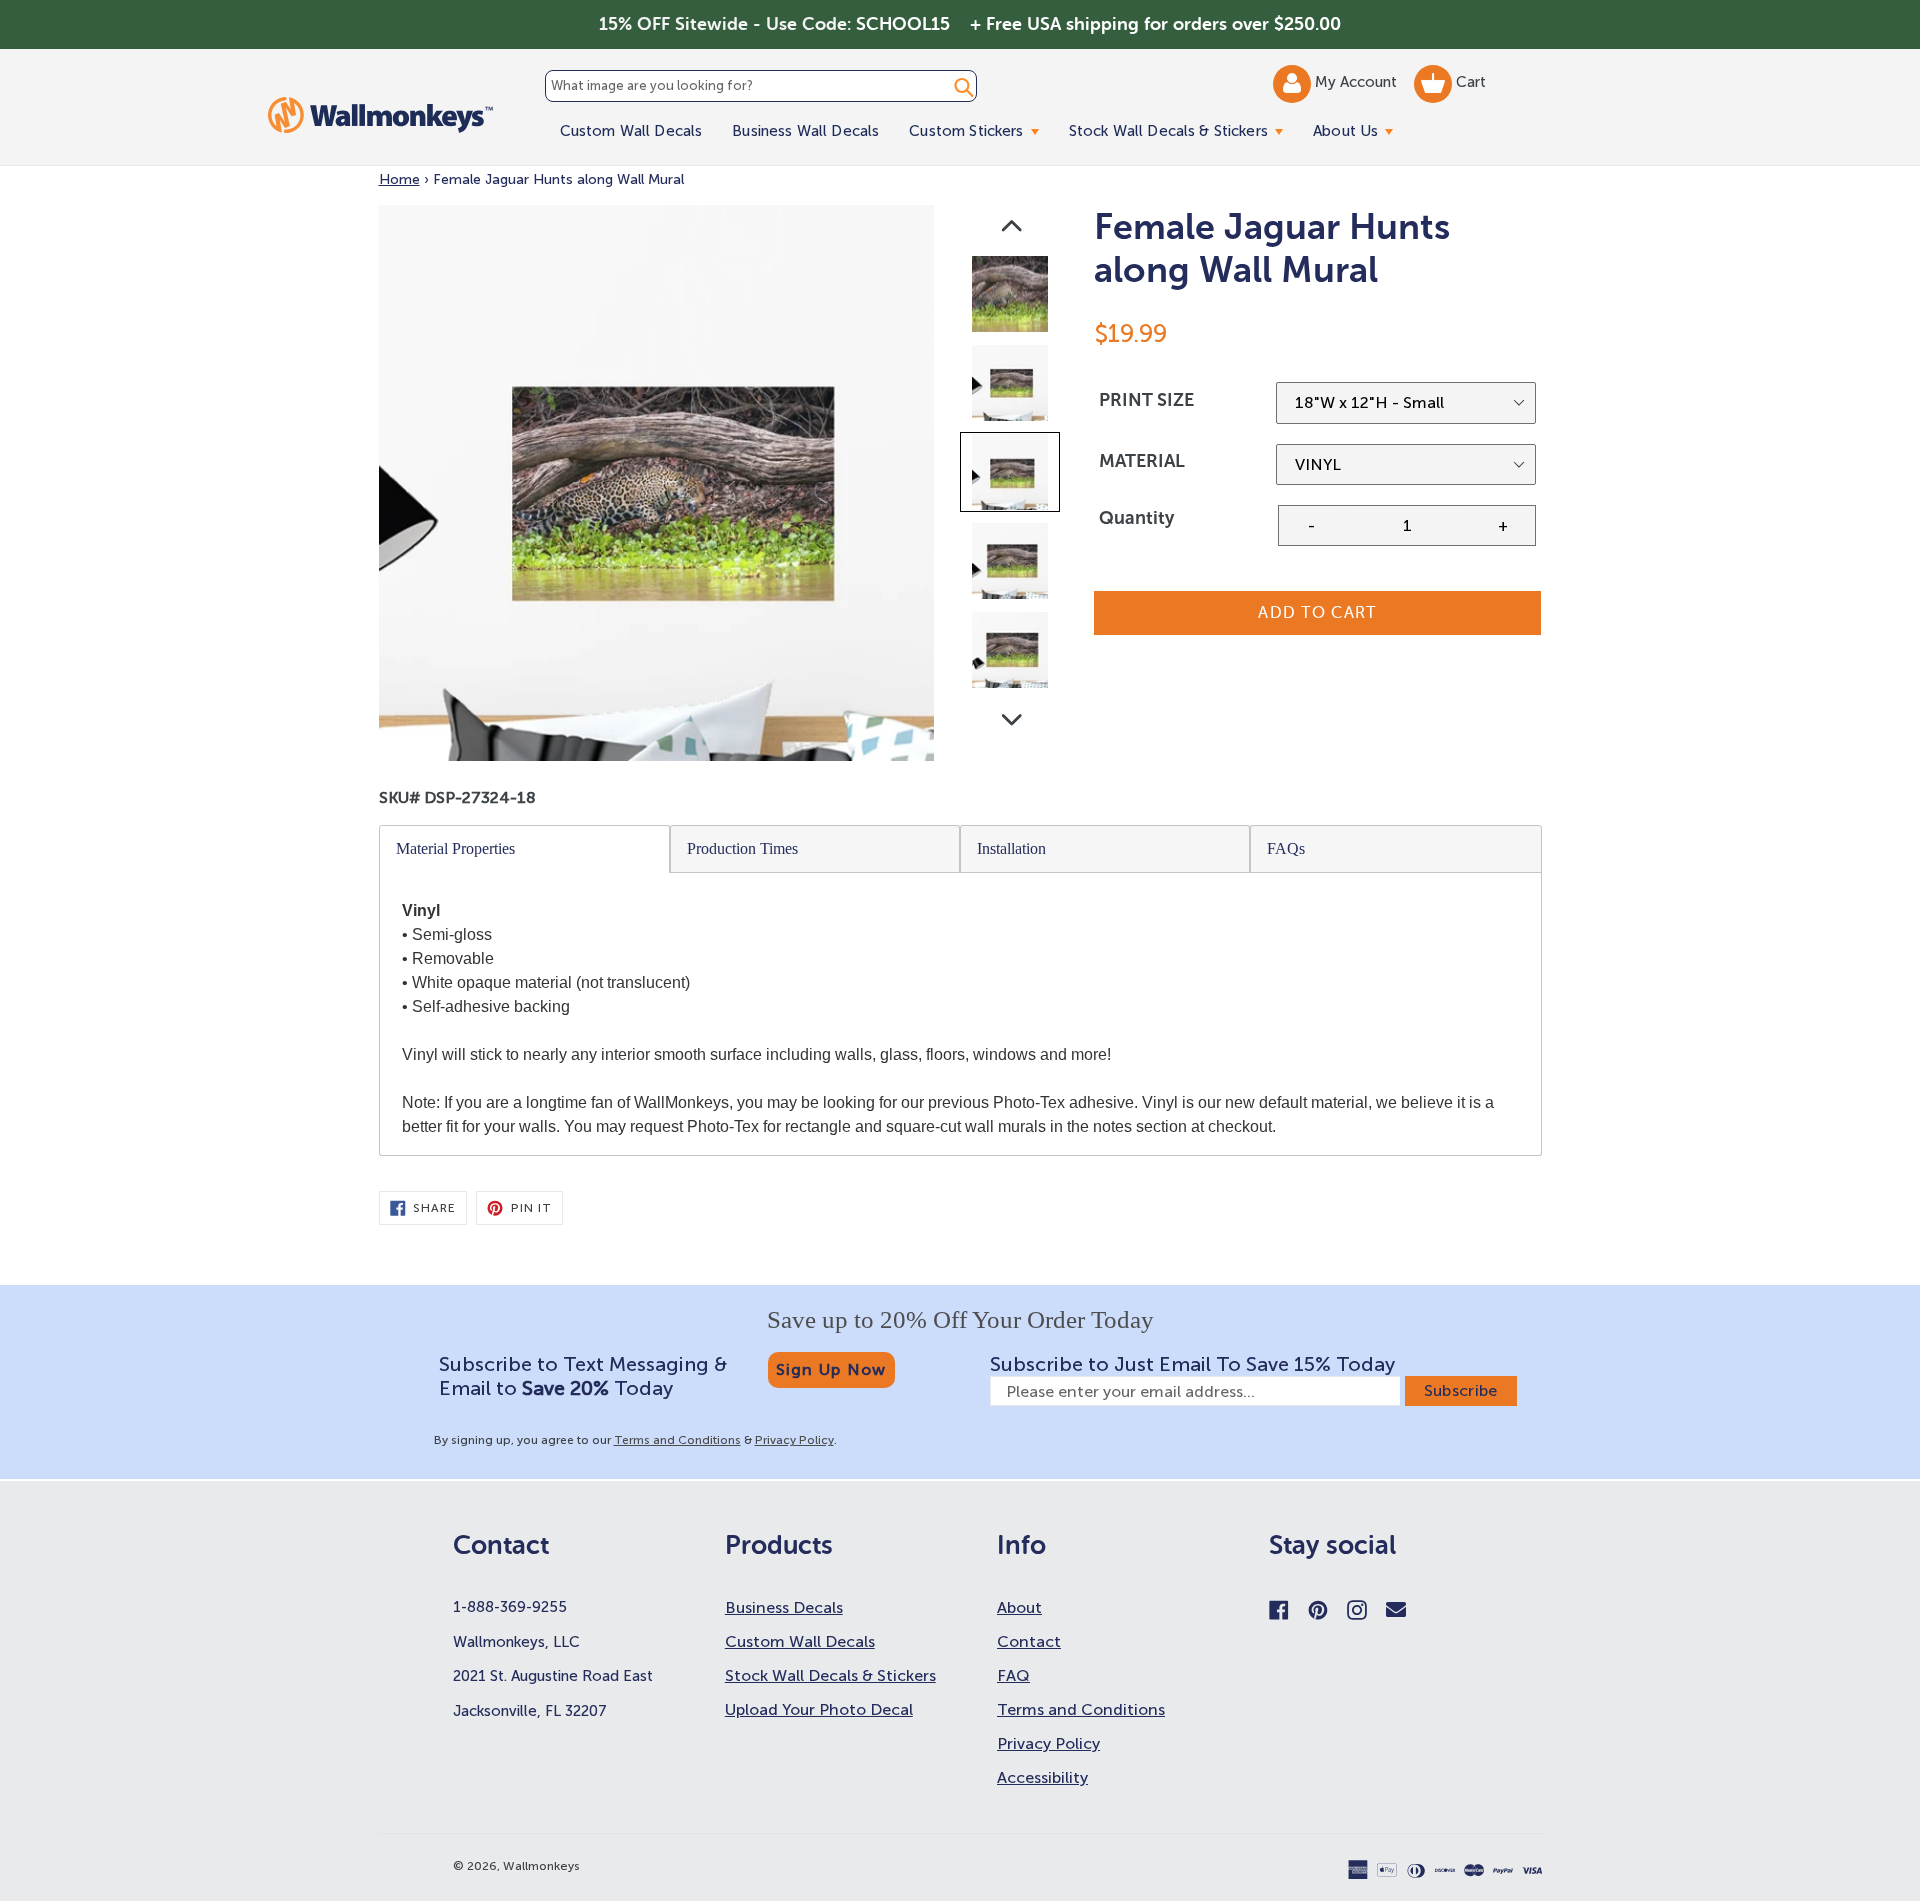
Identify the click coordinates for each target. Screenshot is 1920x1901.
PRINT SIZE (1146, 400)
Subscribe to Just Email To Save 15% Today (1192, 1364)
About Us (1360, 130)
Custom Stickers (981, 130)
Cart (1469, 82)
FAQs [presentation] (1286, 848)
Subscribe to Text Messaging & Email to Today (583, 1376)
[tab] (525, 849)
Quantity (1136, 518)
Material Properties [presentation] (455, 848)
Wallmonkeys (541, 1866)
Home (399, 179)
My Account (1358, 82)
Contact (1029, 1641)
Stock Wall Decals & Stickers (1183, 130)
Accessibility (1042, 1777)
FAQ (1013, 1675)
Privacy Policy (794, 1440)
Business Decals (784, 1607)
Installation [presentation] (1011, 848)
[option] (1011, 298)
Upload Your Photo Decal (819, 1709)
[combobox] (761, 86)
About (1019, 1607)
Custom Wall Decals (631, 131)
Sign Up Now (831, 1369)
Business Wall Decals (805, 131)
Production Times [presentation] (742, 848)
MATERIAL (1142, 461)
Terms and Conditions (677, 1440)
